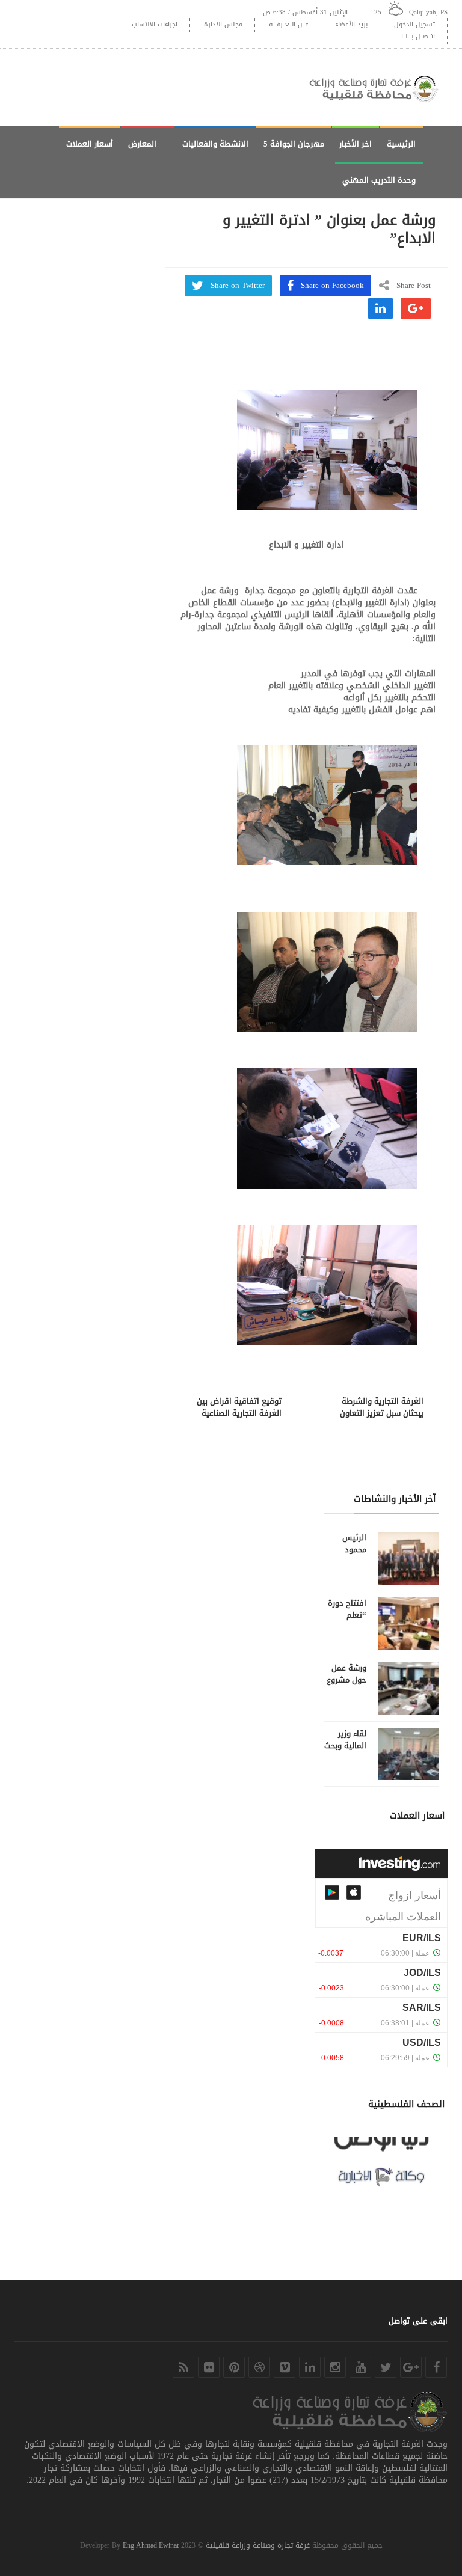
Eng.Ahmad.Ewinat (151, 2545)
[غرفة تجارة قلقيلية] (378, 87)
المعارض (142, 144)
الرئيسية (401, 144)
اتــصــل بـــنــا (418, 36)
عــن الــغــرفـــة (289, 24)
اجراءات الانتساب (155, 24)
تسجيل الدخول (414, 24)
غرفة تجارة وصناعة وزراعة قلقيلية (258, 2545)
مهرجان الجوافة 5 (294, 144)
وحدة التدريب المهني (379, 180)
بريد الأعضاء (351, 24)
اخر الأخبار (356, 144)
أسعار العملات (90, 144)
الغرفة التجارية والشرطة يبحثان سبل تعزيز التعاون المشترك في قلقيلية (382, 1413)
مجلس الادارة (223, 24)
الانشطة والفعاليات (215, 144)
